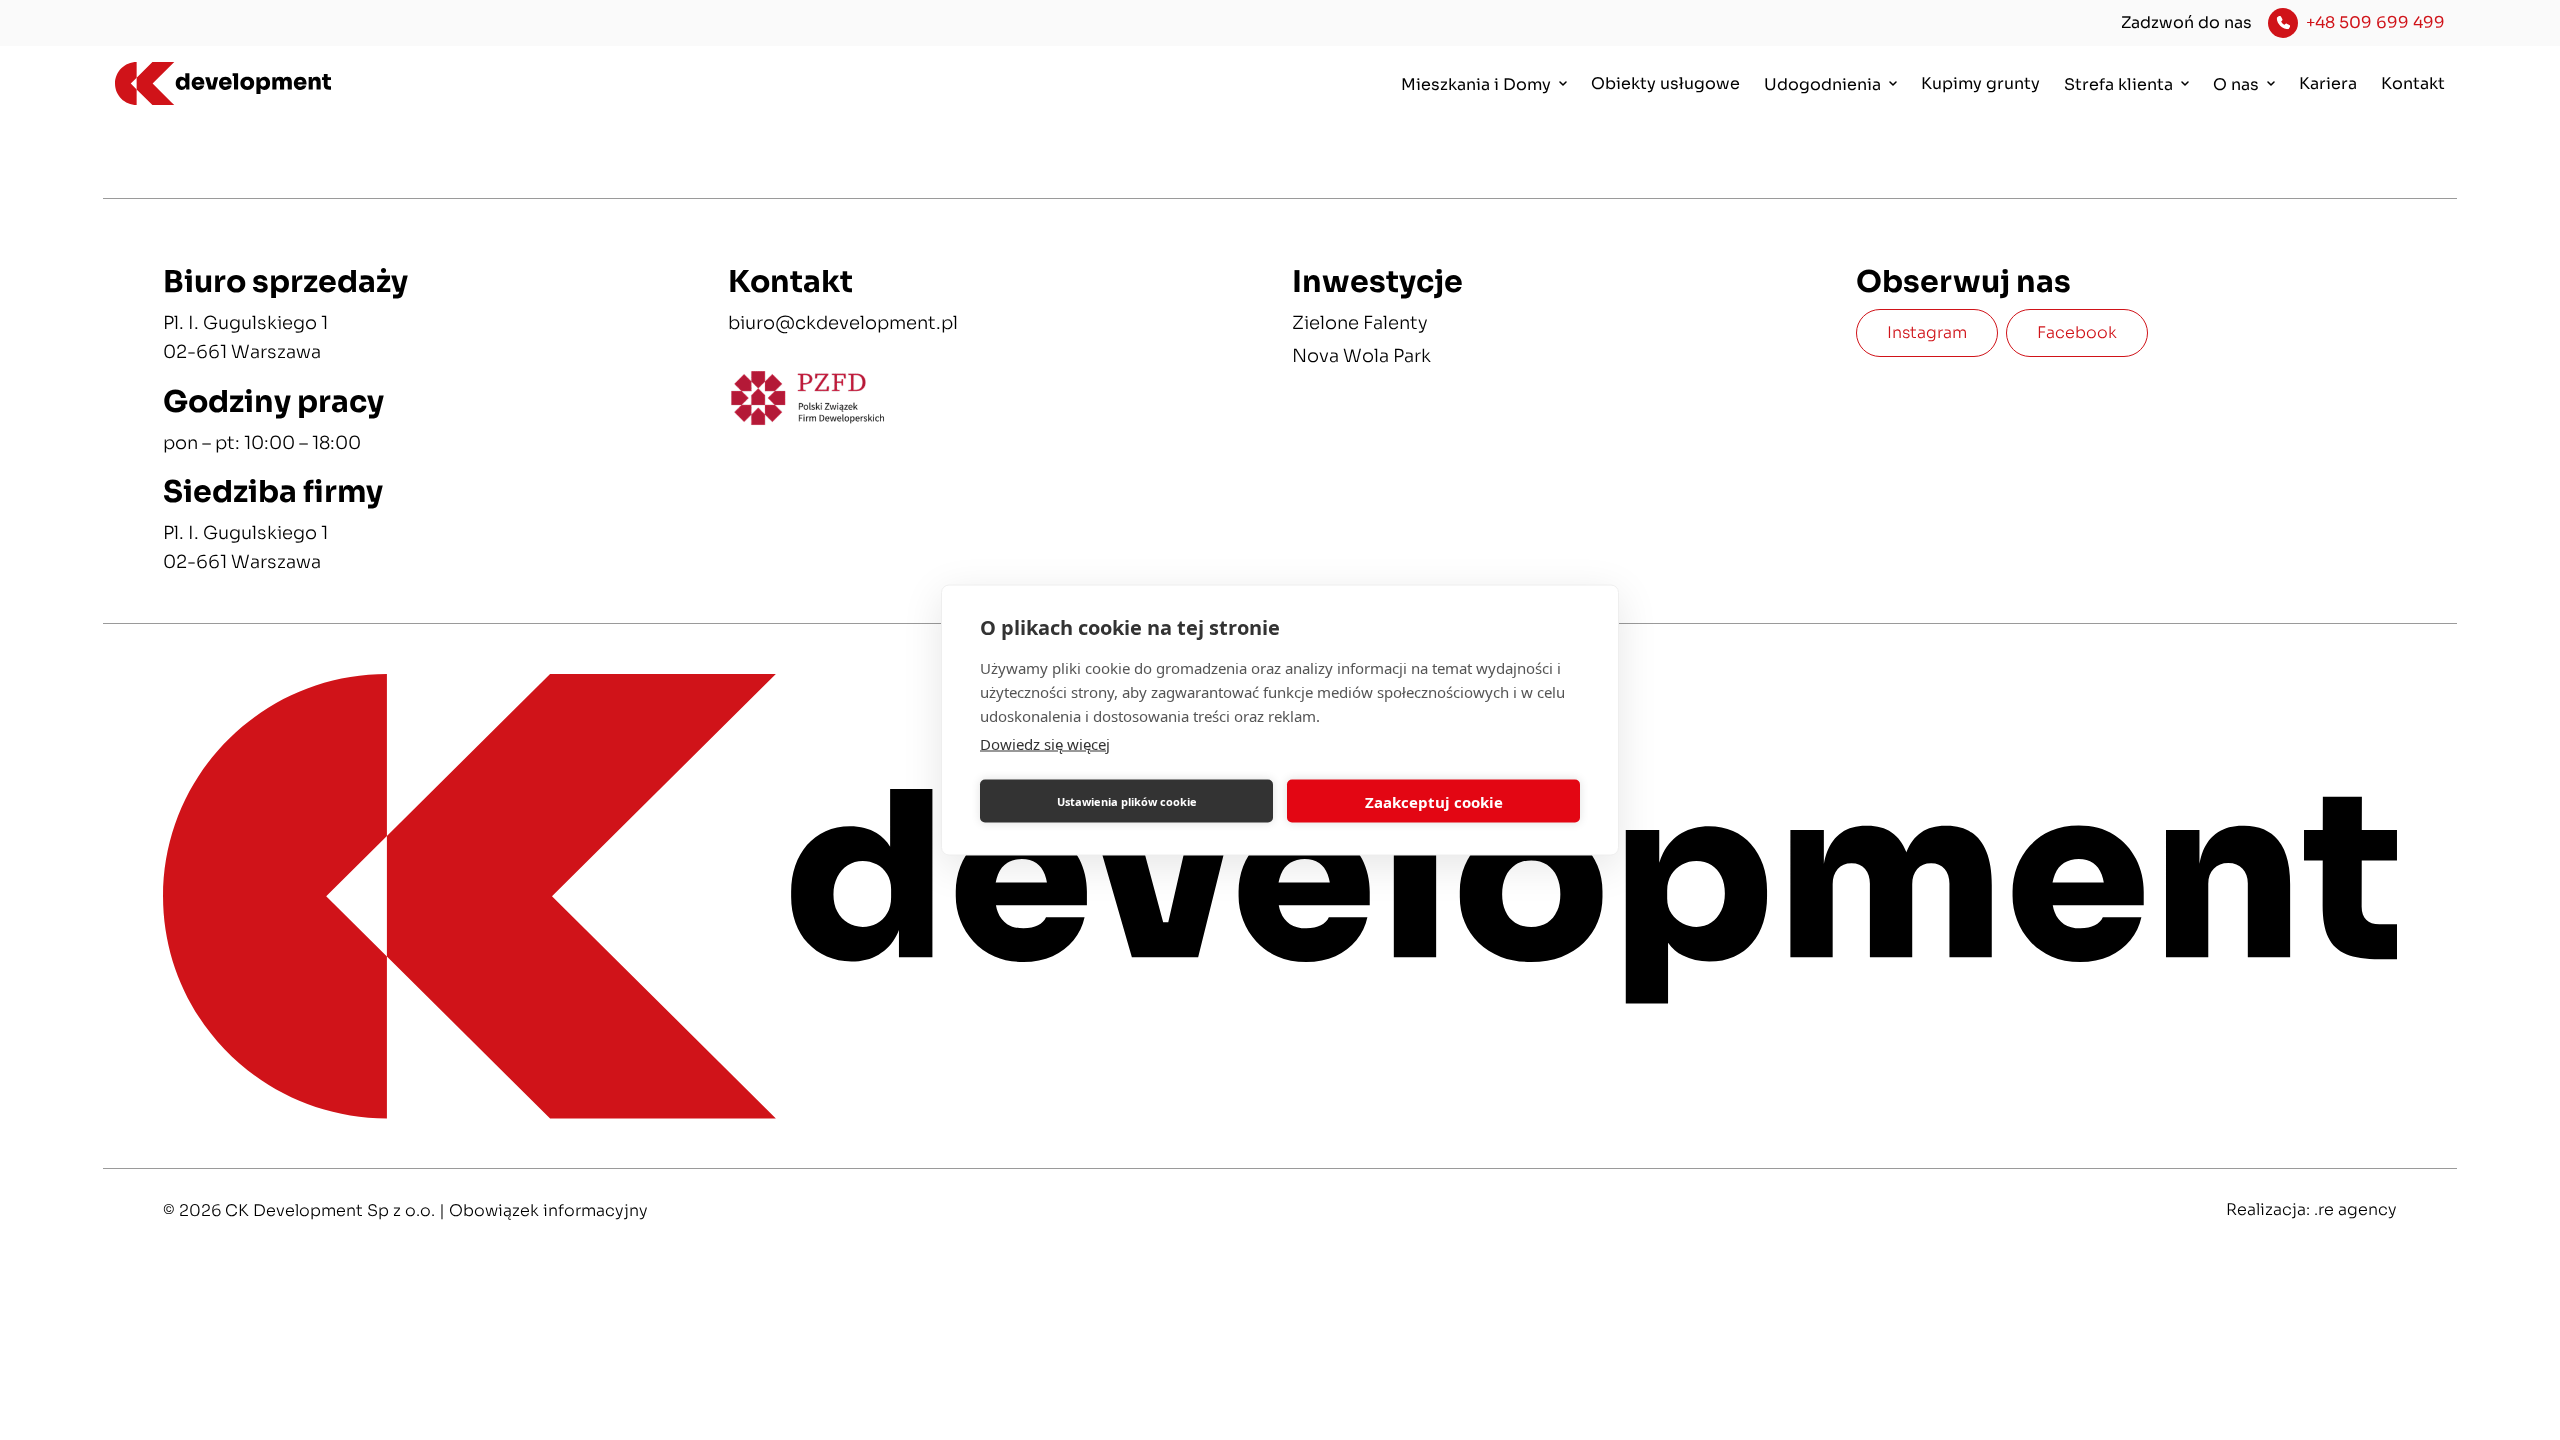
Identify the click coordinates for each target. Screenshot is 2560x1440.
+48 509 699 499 (2375, 22)
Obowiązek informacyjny (548, 1210)
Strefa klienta (2118, 84)
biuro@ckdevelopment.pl (843, 323)
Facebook (2077, 332)
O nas (2236, 84)
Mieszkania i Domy (1476, 84)
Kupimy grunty (1980, 83)
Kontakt (2413, 83)
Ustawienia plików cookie (1127, 800)
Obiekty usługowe (1665, 83)
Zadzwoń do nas (2186, 22)
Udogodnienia (1822, 84)
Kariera (2328, 83)
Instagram (1927, 332)
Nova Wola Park (1361, 356)
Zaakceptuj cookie (1434, 801)
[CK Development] (297, 84)
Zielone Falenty (1360, 323)
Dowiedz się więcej (1045, 744)
